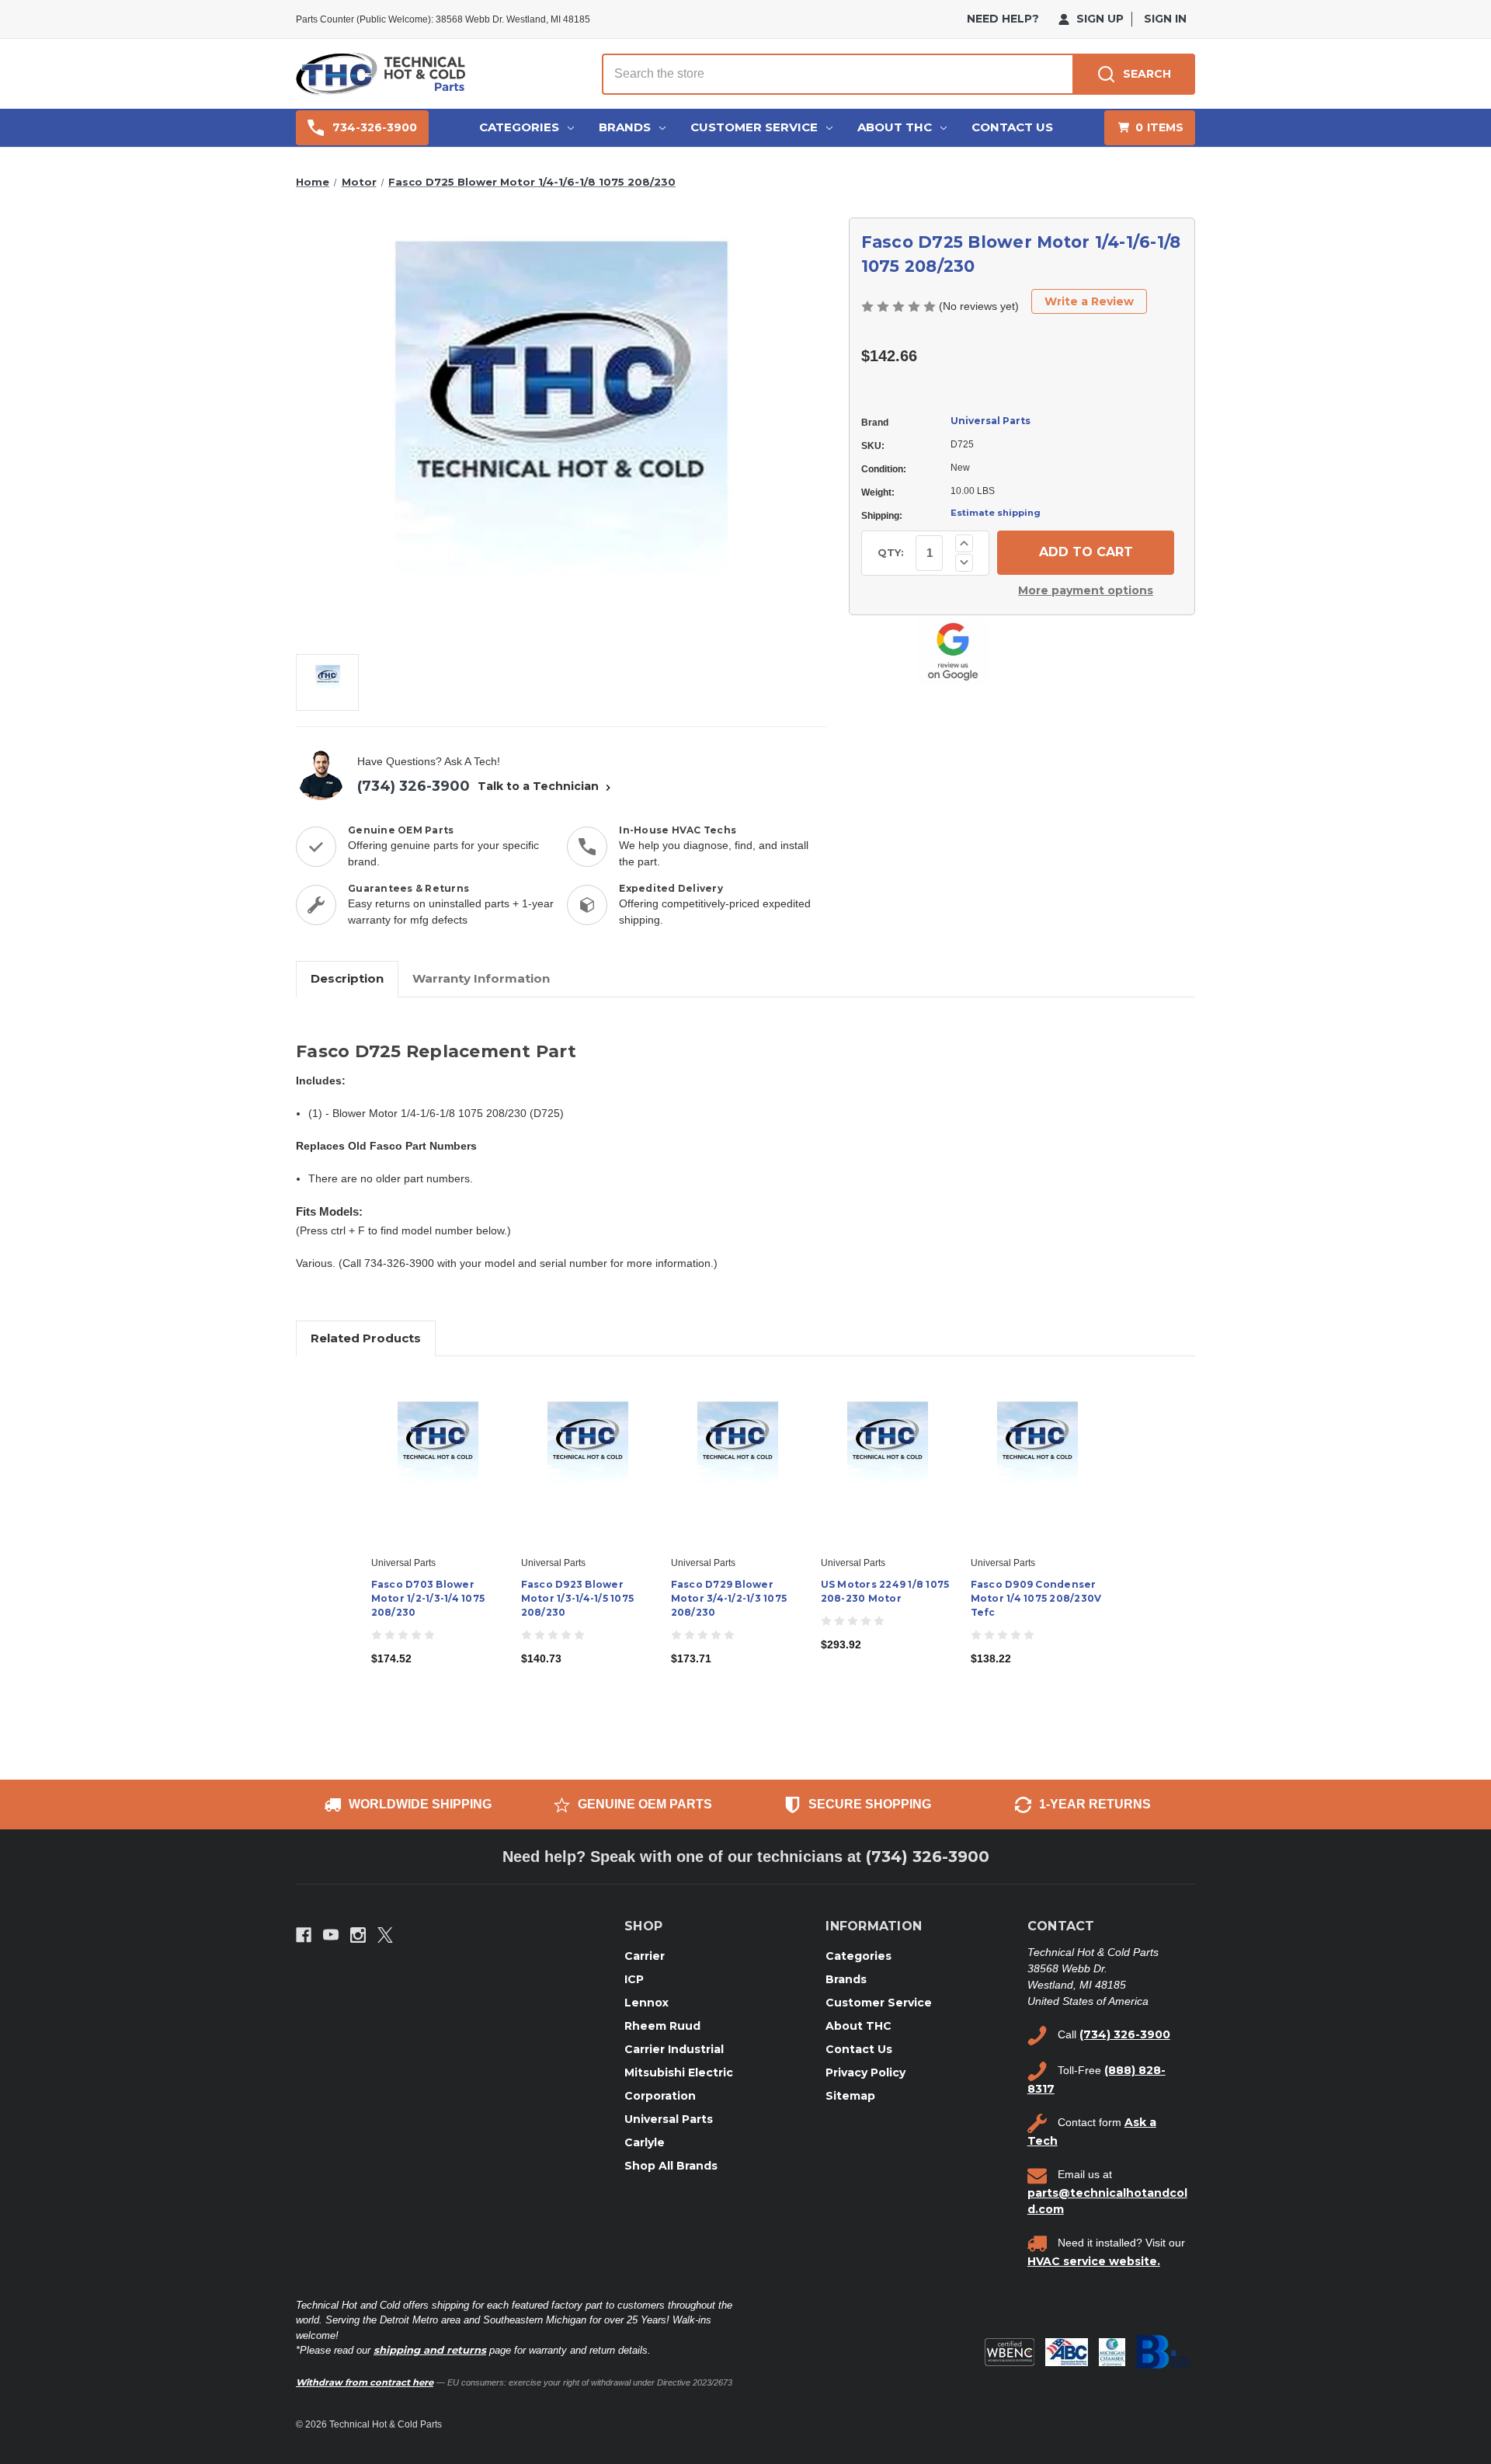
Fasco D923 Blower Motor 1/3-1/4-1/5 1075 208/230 (578, 1598)
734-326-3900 (375, 127)
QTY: (891, 552)
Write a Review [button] (1089, 301)
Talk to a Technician (540, 786)
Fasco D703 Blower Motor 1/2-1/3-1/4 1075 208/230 (428, 1598)
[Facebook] (304, 1935)
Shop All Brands (671, 2166)
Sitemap (850, 2096)
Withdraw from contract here (365, 2382)
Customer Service (754, 127)
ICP (634, 1979)
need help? (1003, 19)
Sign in (1165, 19)
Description (347, 978)
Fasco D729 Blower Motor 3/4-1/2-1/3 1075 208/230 (729, 1598)
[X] (385, 1935)
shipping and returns (430, 2350)
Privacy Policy (865, 2072)
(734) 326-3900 (414, 786)
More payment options (1086, 590)
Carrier (645, 1956)
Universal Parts (991, 421)
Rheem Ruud (662, 2026)
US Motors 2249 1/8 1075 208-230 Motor (885, 1591)
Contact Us (1012, 127)
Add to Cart (438, 1474)
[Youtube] (331, 1935)
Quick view (436, 1446)
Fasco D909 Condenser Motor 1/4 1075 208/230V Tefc (1036, 1598)
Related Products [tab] (366, 1338)
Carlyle (645, 2142)
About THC (895, 127)
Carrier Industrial (674, 2049)
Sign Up (1098, 19)
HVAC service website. (1094, 2261)
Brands (625, 127)
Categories (519, 127)
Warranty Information (481, 978)
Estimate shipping (996, 513)
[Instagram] (358, 1935)
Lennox (646, 2003)
